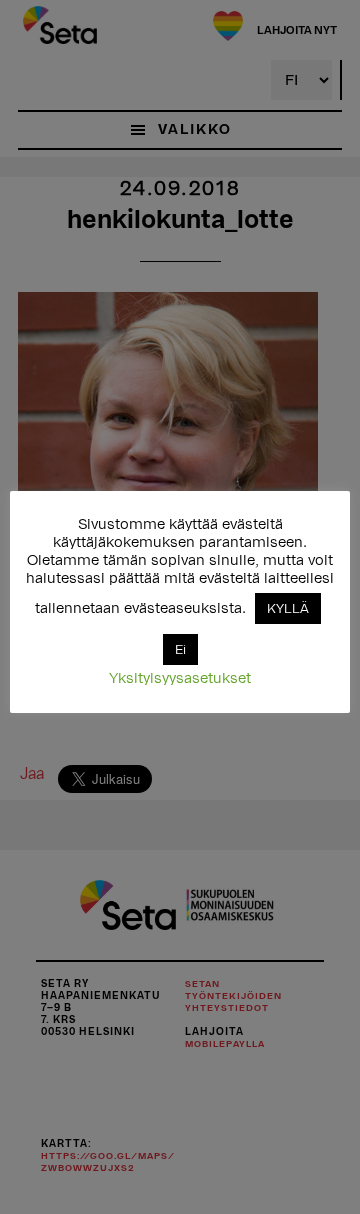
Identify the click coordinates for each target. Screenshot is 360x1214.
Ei (180, 649)
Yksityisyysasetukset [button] (180, 678)
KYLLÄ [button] (288, 608)
